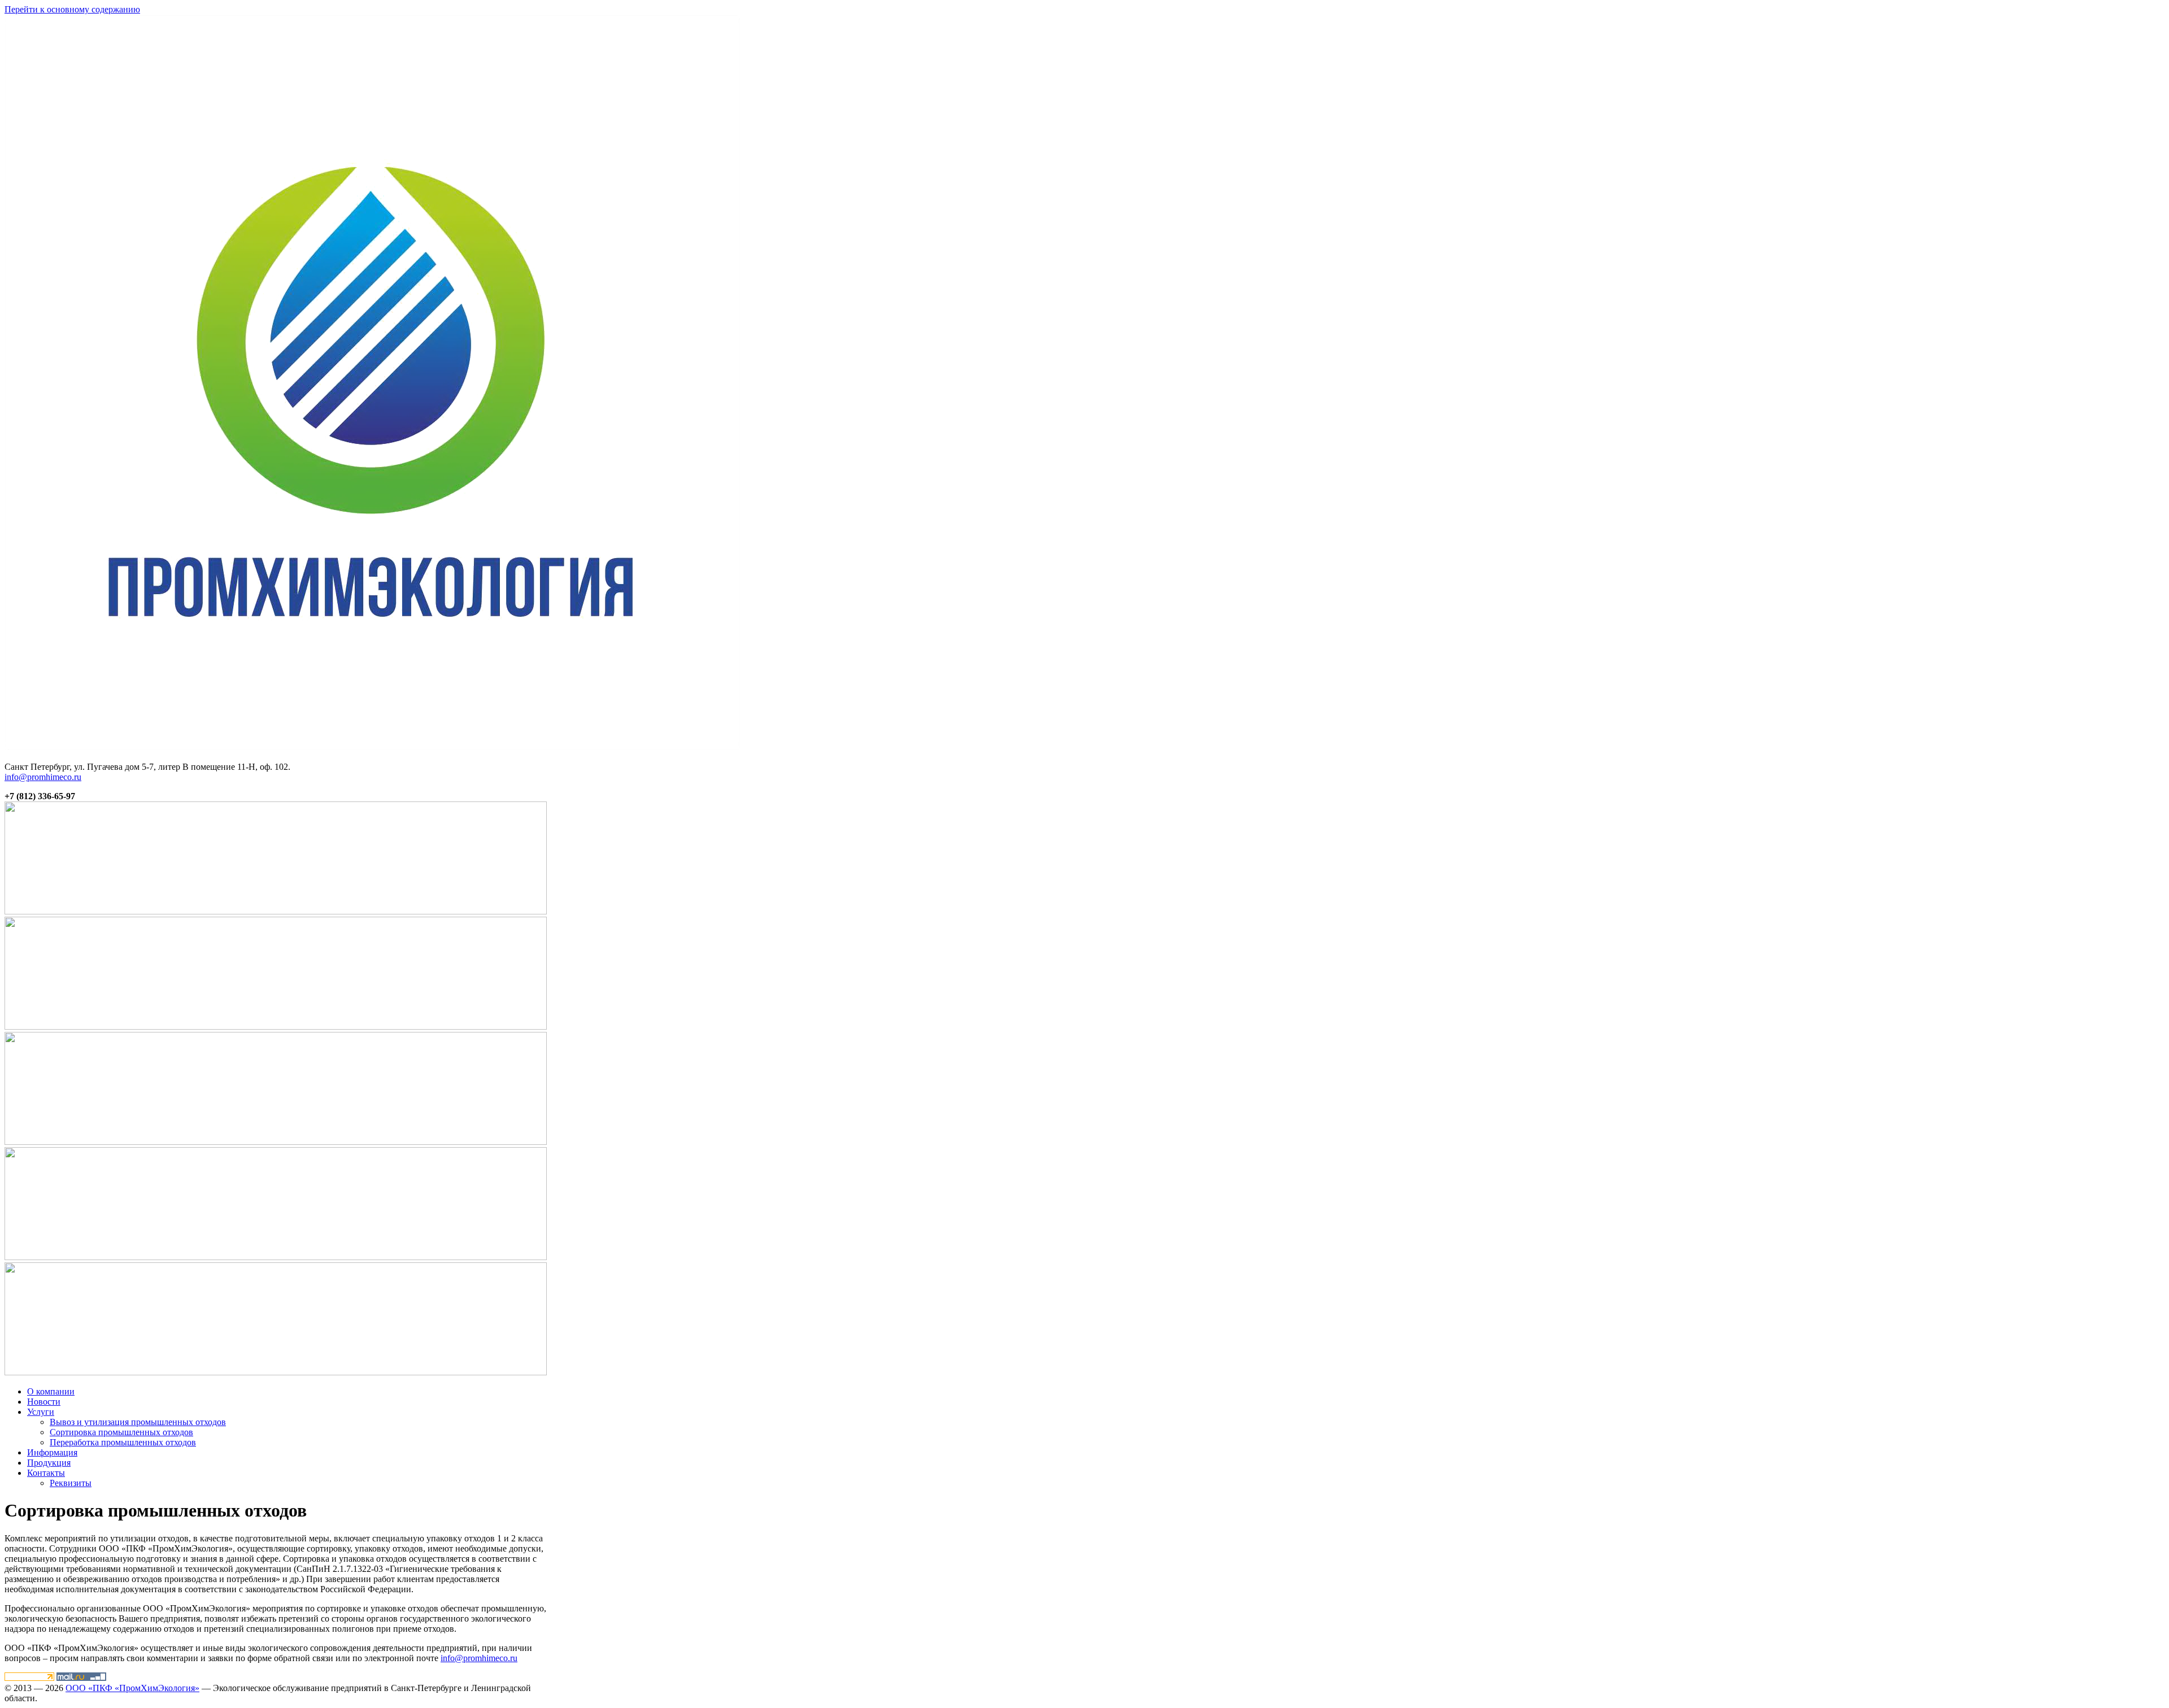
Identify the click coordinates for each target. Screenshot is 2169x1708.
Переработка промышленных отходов (123, 1442)
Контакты (46, 1473)
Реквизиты (71, 1483)
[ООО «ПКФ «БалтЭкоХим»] (373, 748)
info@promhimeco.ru (43, 777)
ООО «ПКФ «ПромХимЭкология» (132, 1688)
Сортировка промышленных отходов (121, 1432)
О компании (51, 1391)
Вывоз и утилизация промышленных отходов (138, 1422)
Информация (52, 1452)
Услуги (41, 1412)
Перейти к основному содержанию (72, 9)
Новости (44, 1402)
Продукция (49, 1463)
